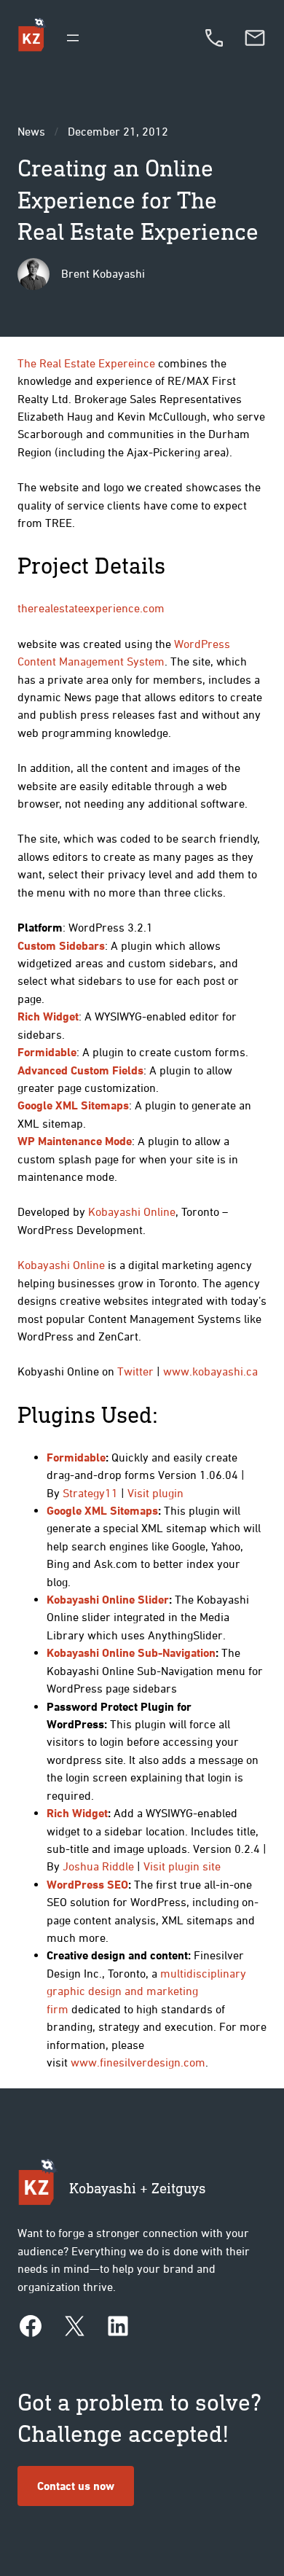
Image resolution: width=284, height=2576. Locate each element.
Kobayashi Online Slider (108, 1599)
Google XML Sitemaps (102, 1510)
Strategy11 (90, 1493)
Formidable (76, 1457)
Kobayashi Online (132, 1211)
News (31, 131)
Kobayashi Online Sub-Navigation (131, 1652)
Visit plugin (155, 1493)
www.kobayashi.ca (210, 1371)
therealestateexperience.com (91, 608)
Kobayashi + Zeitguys (138, 2188)
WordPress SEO (87, 1884)
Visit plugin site (182, 1866)
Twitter (135, 1371)
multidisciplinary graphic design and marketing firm (146, 1991)
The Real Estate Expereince (86, 363)
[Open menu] (73, 38)
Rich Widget (77, 1813)
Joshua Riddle (98, 1866)
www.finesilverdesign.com (138, 2062)
